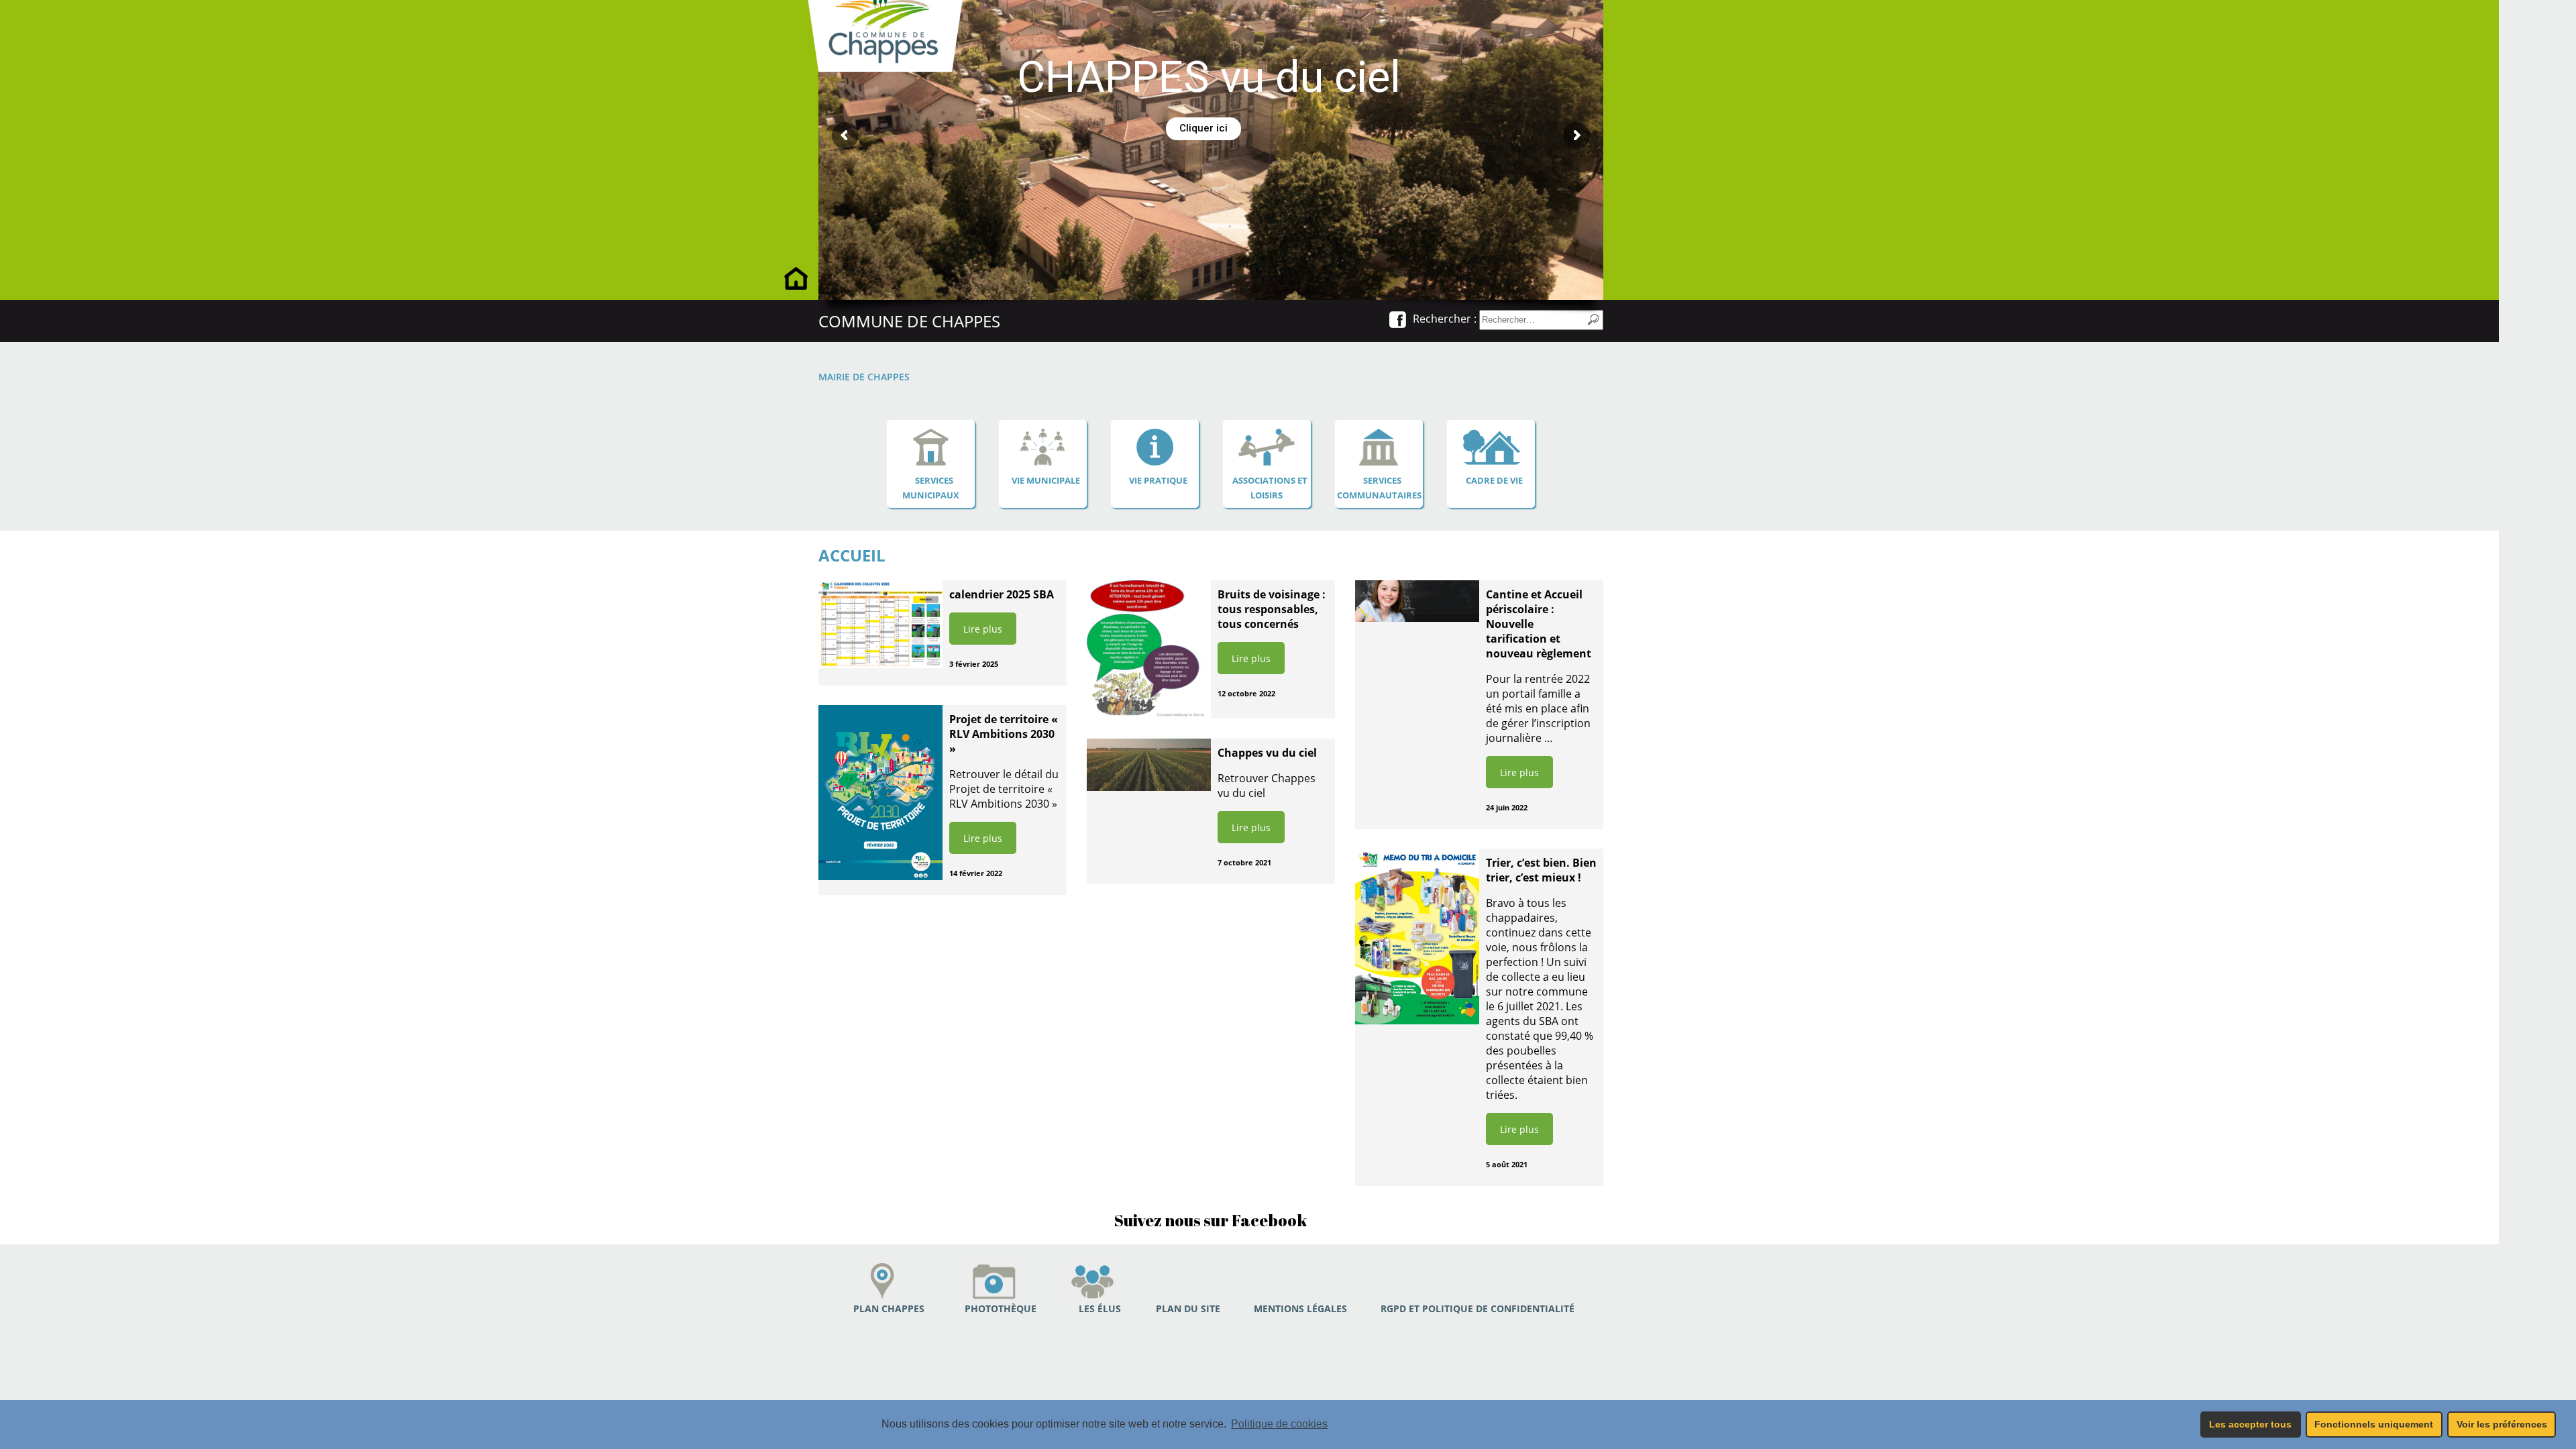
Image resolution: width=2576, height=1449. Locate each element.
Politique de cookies (1279, 1424)
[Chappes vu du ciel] (1149, 765)
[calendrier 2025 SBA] (880, 624)
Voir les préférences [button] (2502, 1424)
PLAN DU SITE (1188, 1308)
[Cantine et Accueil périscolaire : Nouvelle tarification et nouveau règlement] (1417, 601)
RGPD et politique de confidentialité (1478, 1308)
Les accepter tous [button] (2250, 1424)
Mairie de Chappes (864, 377)
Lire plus (983, 629)
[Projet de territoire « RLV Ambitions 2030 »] (880, 793)
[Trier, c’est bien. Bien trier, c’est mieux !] (1417, 936)
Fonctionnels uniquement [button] (2374, 1424)
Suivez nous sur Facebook (1211, 1220)
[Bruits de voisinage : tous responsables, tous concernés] (1149, 649)
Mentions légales (1300, 1308)
